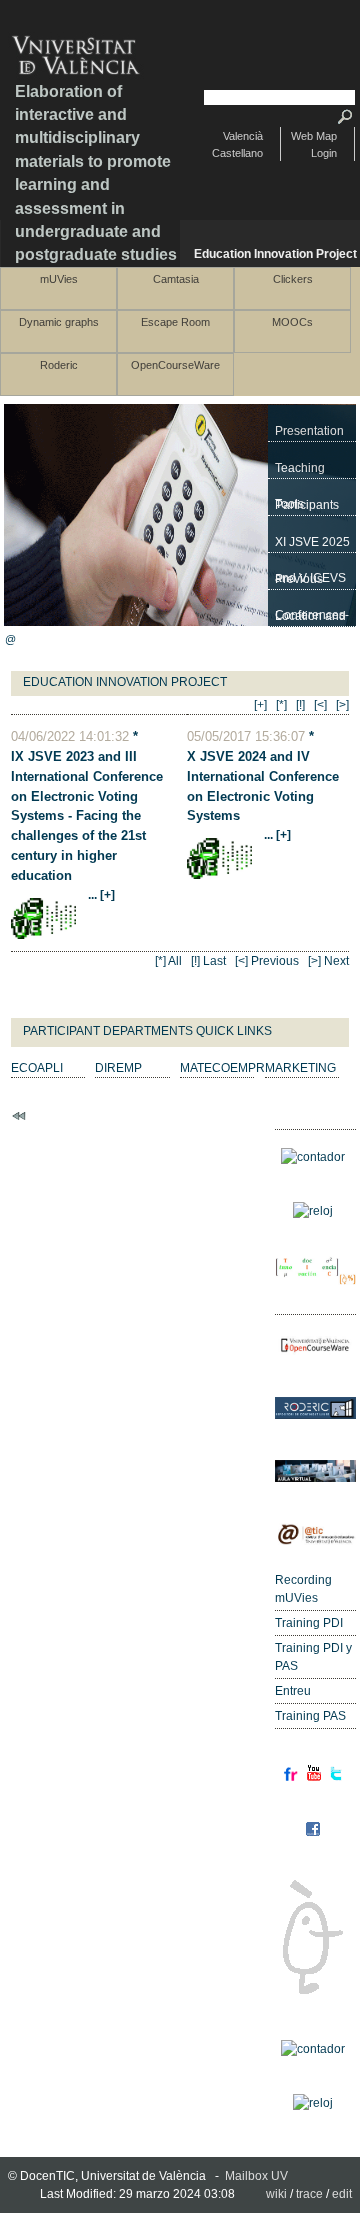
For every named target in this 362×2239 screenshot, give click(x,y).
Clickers (293, 279)
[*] (281, 705)
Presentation (309, 431)
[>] (342, 705)
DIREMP (118, 1068)
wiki (276, 2194)
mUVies (59, 279)
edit (342, 2194)
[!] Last (208, 961)
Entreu (293, 1691)
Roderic (59, 365)
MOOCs (292, 322)
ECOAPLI (37, 1068)
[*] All (168, 961)
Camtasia (176, 279)
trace (309, 2194)
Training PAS (310, 1716)
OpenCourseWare (175, 365)
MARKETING (300, 1068)
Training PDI (309, 1623)
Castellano (237, 153)
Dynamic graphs (59, 322)
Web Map (314, 136)
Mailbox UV (256, 2176)
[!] (300, 705)
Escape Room (175, 322)
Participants (307, 505)
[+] (260, 705)
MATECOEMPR (222, 1068)
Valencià (243, 136)
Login (324, 153)
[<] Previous (267, 961)
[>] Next (328, 961)
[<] (320, 705)
